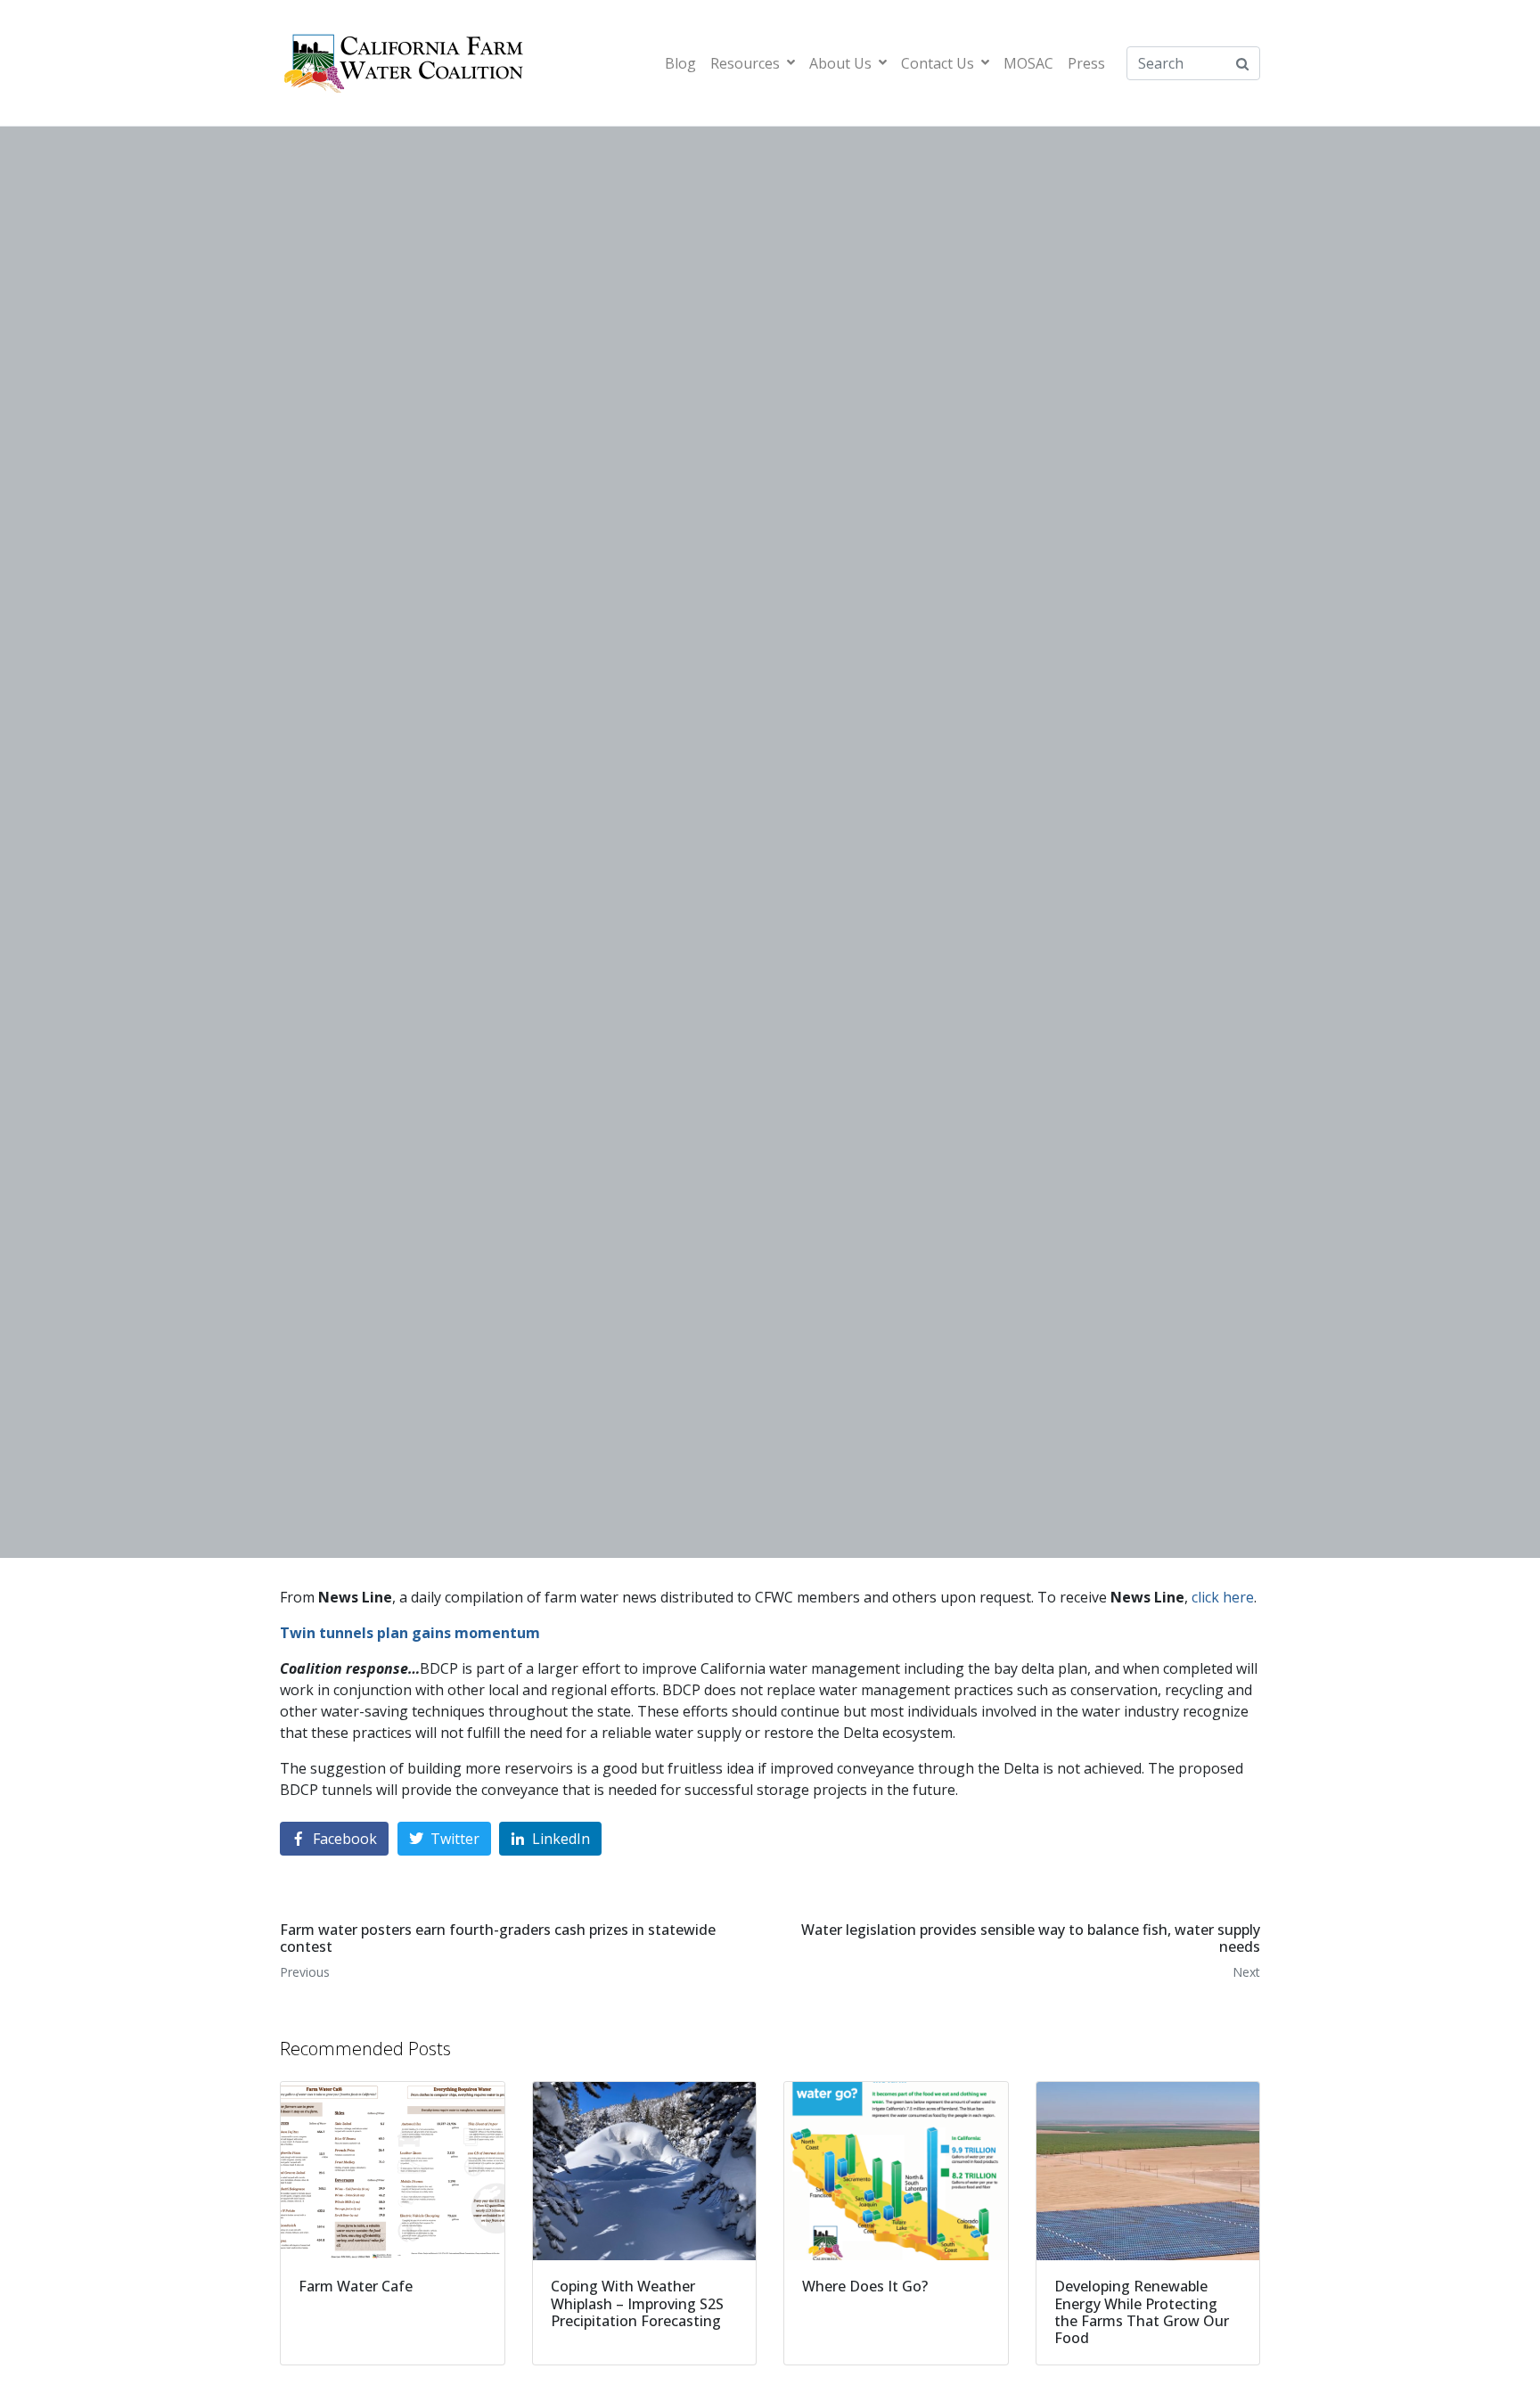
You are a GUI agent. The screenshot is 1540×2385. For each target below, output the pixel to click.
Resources (745, 63)
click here (1223, 1597)
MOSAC (1028, 63)
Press (1086, 63)
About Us (840, 63)
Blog (680, 63)
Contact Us (938, 63)
